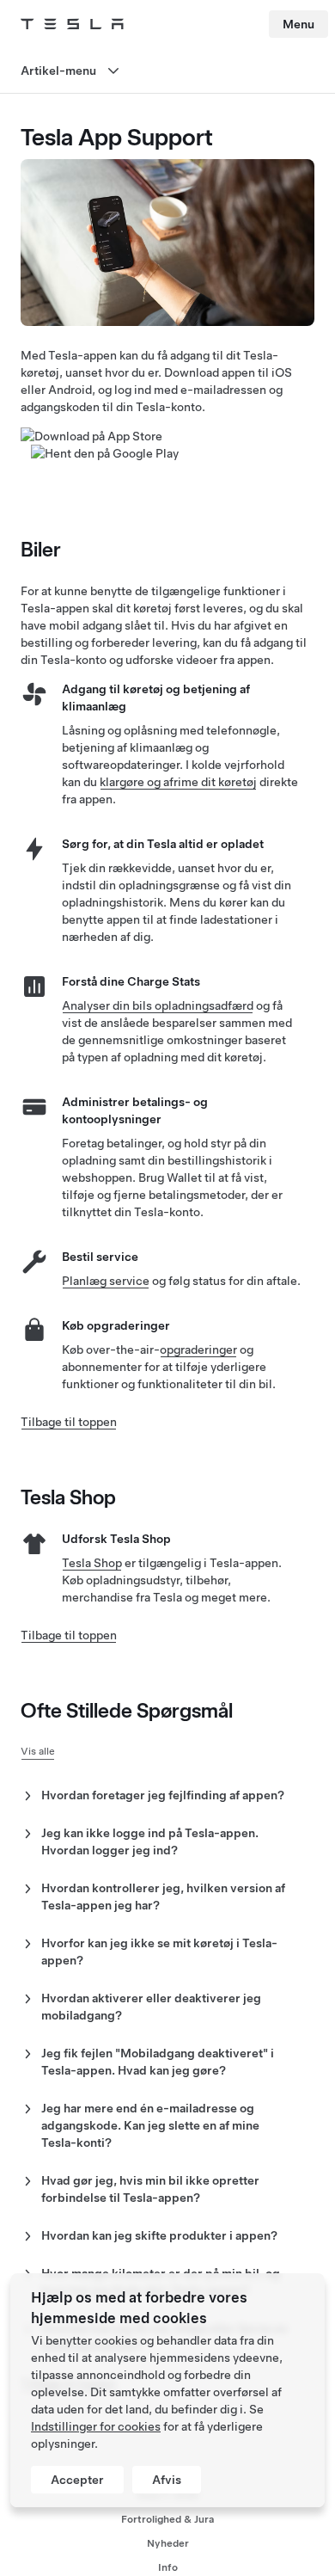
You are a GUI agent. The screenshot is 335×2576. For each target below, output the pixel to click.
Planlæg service (106, 1281)
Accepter (77, 2480)
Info (168, 2567)
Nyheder (168, 2543)
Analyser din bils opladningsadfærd (158, 1005)
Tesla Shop (92, 1563)
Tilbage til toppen (69, 1422)
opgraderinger (198, 1349)
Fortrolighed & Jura (167, 2519)
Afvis (167, 2480)
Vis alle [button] (38, 1751)
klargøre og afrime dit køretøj (178, 782)
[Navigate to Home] (72, 24)
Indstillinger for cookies (96, 2426)
